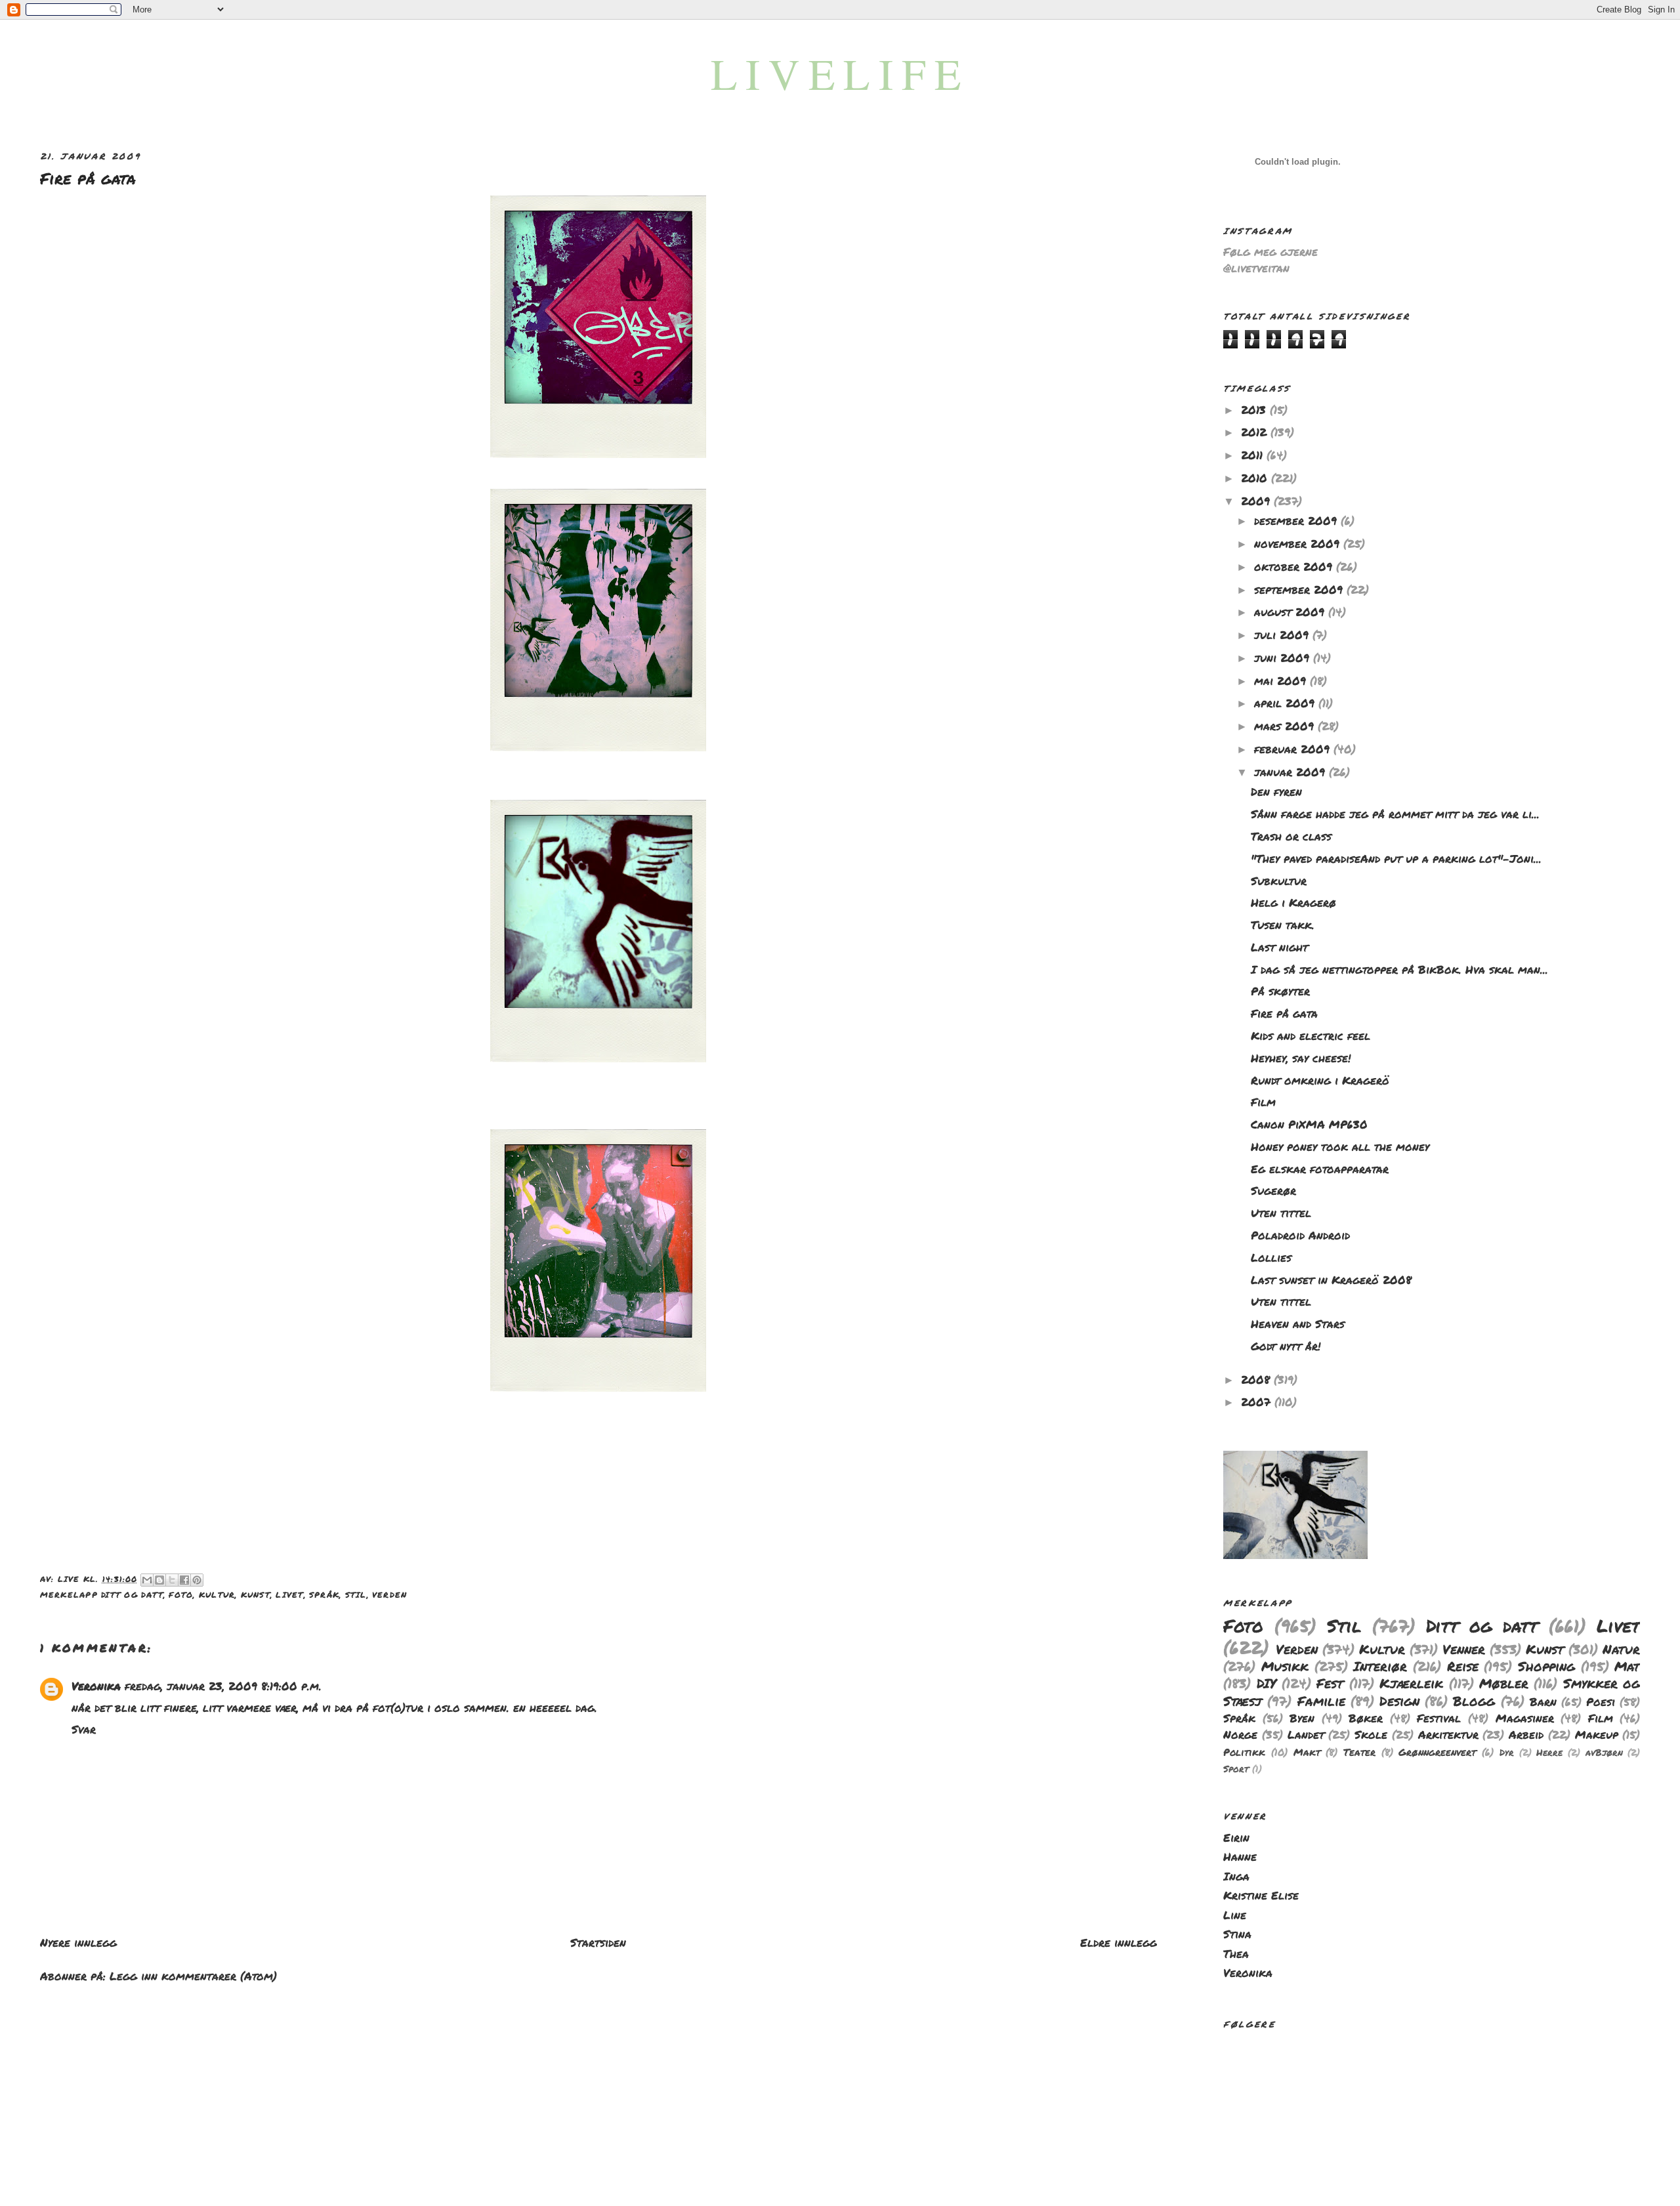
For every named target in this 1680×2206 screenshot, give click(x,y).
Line (1235, 1915)
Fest (1330, 1683)
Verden (389, 1594)
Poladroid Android (1300, 1235)
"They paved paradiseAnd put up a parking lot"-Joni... (1396, 858)
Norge (1240, 1734)
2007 (1258, 1402)
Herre (1549, 1752)
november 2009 (1299, 543)
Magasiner (1525, 1718)
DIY (1267, 1683)
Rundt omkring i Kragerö (1320, 1080)
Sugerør (1273, 1190)
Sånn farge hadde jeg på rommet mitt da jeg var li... (1395, 814)
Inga (1236, 1876)
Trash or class (1291, 836)
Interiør (1380, 1666)
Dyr (1507, 1752)
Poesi (1601, 1701)
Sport (1236, 1769)
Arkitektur (1448, 1734)
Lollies (1271, 1257)
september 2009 (1300, 589)
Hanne (1240, 1856)
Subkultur (1279, 881)
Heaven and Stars (1298, 1323)
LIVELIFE (840, 73)
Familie (1321, 1701)
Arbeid (1526, 1734)
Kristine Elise (1261, 1895)
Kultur (217, 1594)
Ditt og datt (132, 1594)
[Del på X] (172, 1580)
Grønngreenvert (1437, 1752)
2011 (1254, 455)
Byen (1302, 1718)
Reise (1463, 1666)
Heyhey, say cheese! (1301, 1058)
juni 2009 (1284, 657)
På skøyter (1280, 991)
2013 (1255, 409)
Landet (1306, 1734)
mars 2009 (1286, 726)
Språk (324, 1594)
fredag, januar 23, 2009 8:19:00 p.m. (223, 1686)
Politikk (1244, 1752)
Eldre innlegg (1119, 1942)
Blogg (1474, 1701)
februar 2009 (1294, 749)
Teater (1359, 1752)
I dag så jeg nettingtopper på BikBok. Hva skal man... (1399, 969)
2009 (1257, 501)
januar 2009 (1291, 772)
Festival (1439, 1718)
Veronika (96, 1686)
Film (1263, 1102)
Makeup (1597, 1734)
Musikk (1285, 1666)
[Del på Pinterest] (197, 1580)
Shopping (1546, 1666)
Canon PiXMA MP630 (1309, 1124)
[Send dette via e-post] (147, 1580)
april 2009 (1286, 703)
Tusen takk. (1283, 925)
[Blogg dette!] (159, 1580)
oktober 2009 (1295, 566)
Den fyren (1276, 791)
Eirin (1236, 1837)
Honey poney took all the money (1340, 1146)
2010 (1256, 478)
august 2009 (1291, 612)
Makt (1307, 1752)
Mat (1627, 1666)
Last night (1279, 947)
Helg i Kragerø (1293, 902)
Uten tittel (1281, 1213)
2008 (1257, 1379)
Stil (356, 1594)
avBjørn (1604, 1752)
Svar (84, 1729)
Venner (1464, 1649)
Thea (1236, 1953)
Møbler (1504, 1683)
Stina (1237, 1934)
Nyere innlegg (78, 1942)
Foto (181, 1594)
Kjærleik (1411, 1683)
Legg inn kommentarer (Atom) (193, 1976)
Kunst (256, 1594)
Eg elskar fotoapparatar (1320, 1169)
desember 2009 (1297, 520)
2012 (1256, 432)
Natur (1621, 1649)
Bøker (1366, 1718)
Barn (1543, 1701)
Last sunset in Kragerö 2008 (1331, 1280)
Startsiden (598, 1942)
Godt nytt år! (1286, 1346)
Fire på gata (1284, 1013)
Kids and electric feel (1311, 1035)
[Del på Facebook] (184, 1580)
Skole (1371, 1734)
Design (1399, 1701)
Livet (289, 1594)
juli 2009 (1283, 635)
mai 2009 (1282, 680)
